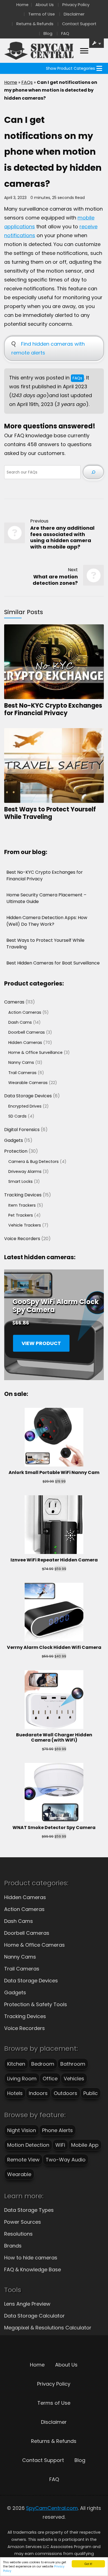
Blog (48, 33)
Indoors (38, 2093)
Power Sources (23, 2222)
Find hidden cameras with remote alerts (48, 348)
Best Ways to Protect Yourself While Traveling (50, 813)
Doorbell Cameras (27, 1933)
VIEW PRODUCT (41, 1343)
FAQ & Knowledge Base (33, 2269)
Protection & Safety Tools (36, 2004)
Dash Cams (19, 1921)
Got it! (88, 2564)
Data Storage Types (29, 2210)
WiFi (60, 2145)
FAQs (27, 82)
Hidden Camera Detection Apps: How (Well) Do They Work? (47, 921)
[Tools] (97, 43)
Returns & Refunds (35, 24)
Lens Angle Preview (27, 2304)
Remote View (23, 2160)
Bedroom (43, 2064)
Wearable (19, 2174)
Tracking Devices (25, 2016)
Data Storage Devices (31, 1981)
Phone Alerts (57, 2130)
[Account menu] (84, 51)
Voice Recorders (25, 2028)
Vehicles (74, 2079)
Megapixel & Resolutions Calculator (48, 2328)
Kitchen (16, 2064)
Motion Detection (28, 2145)
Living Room (22, 2079)
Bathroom (73, 2064)
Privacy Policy (76, 5)
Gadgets (15, 1992)
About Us (45, 5)
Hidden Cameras (25, 1897)
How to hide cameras (31, 2258)
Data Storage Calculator (34, 2316)
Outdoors (65, 2093)
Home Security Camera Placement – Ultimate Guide (46, 898)
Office (50, 2079)
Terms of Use (42, 14)
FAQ (65, 33)
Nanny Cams (20, 1957)
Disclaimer (74, 14)
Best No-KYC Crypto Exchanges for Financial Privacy (53, 709)
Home (22, 5)
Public (91, 2093)
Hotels (15, 2093)
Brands (13, 2246)
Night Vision (22, 2130)
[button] (70, 68)
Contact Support (79, 24)
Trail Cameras (22, 1969)
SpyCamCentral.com (52, 2508)
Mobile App (85, 2145)
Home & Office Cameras (34, 1945)
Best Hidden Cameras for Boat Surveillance (53, 963)
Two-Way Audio (66, 2160)
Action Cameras (24, 1909)
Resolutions (18, 2234)
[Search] (93, 472)
